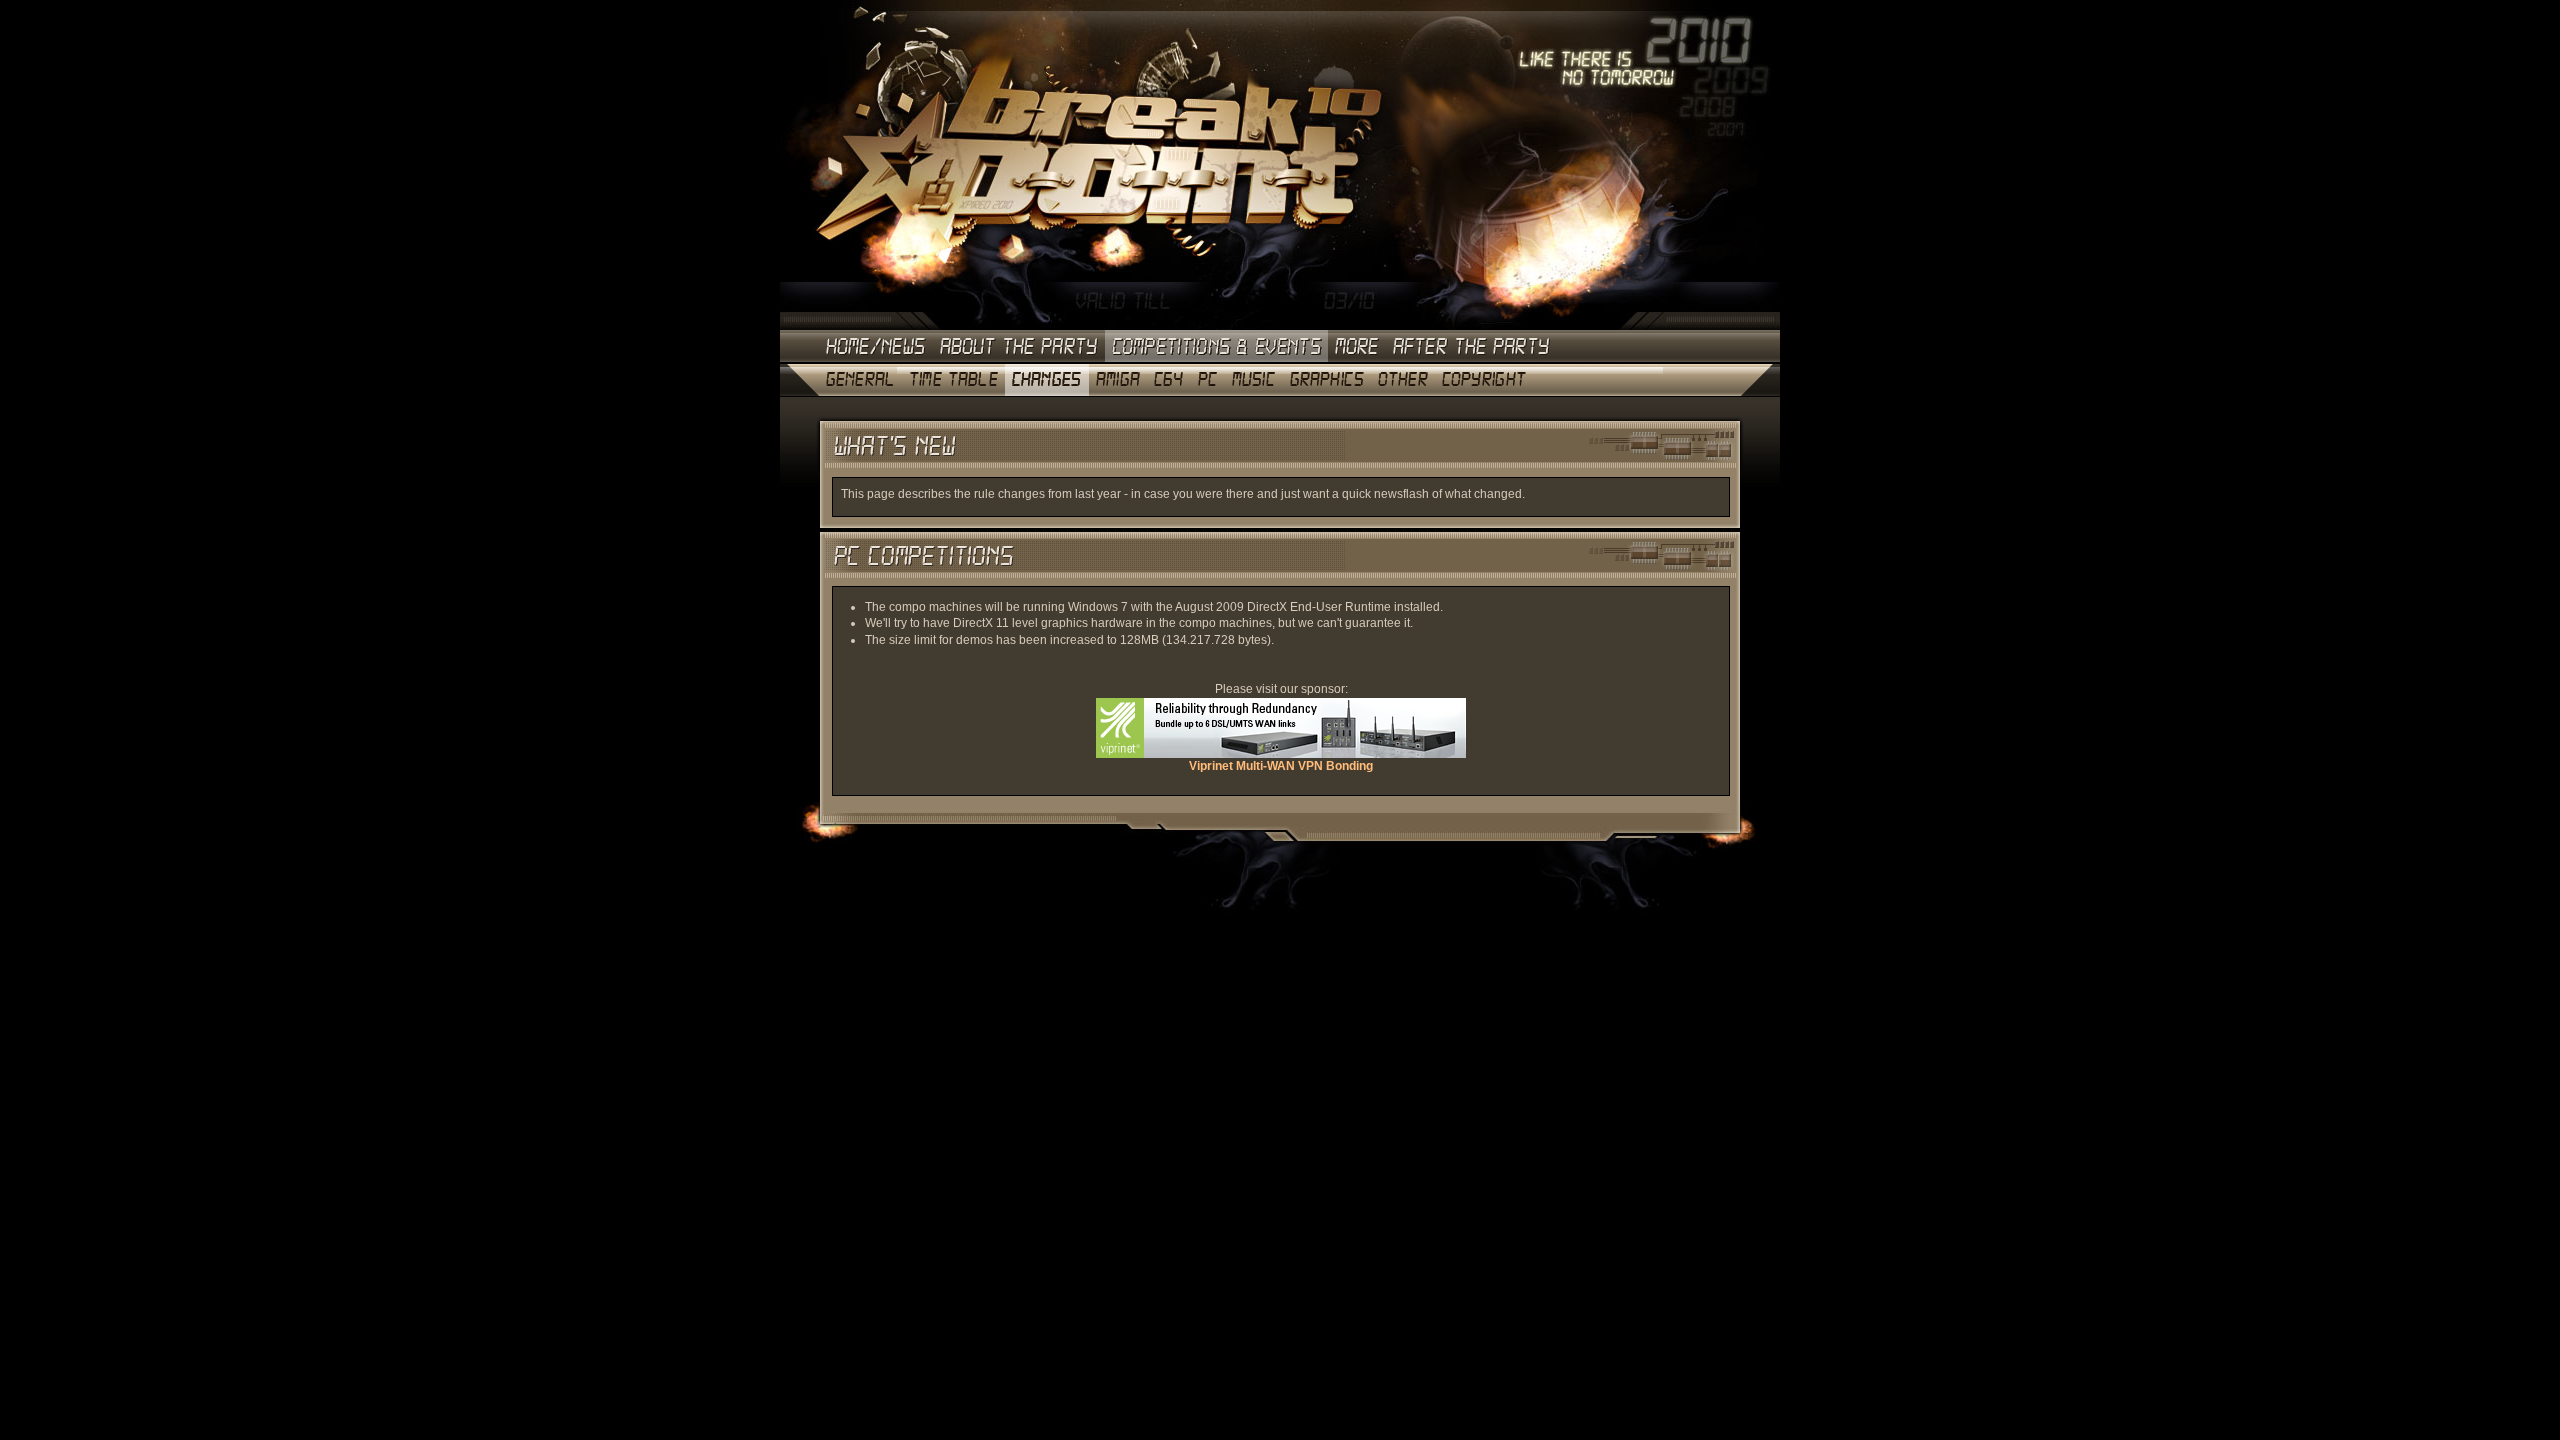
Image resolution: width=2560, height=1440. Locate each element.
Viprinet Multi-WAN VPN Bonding (1281, 766)
